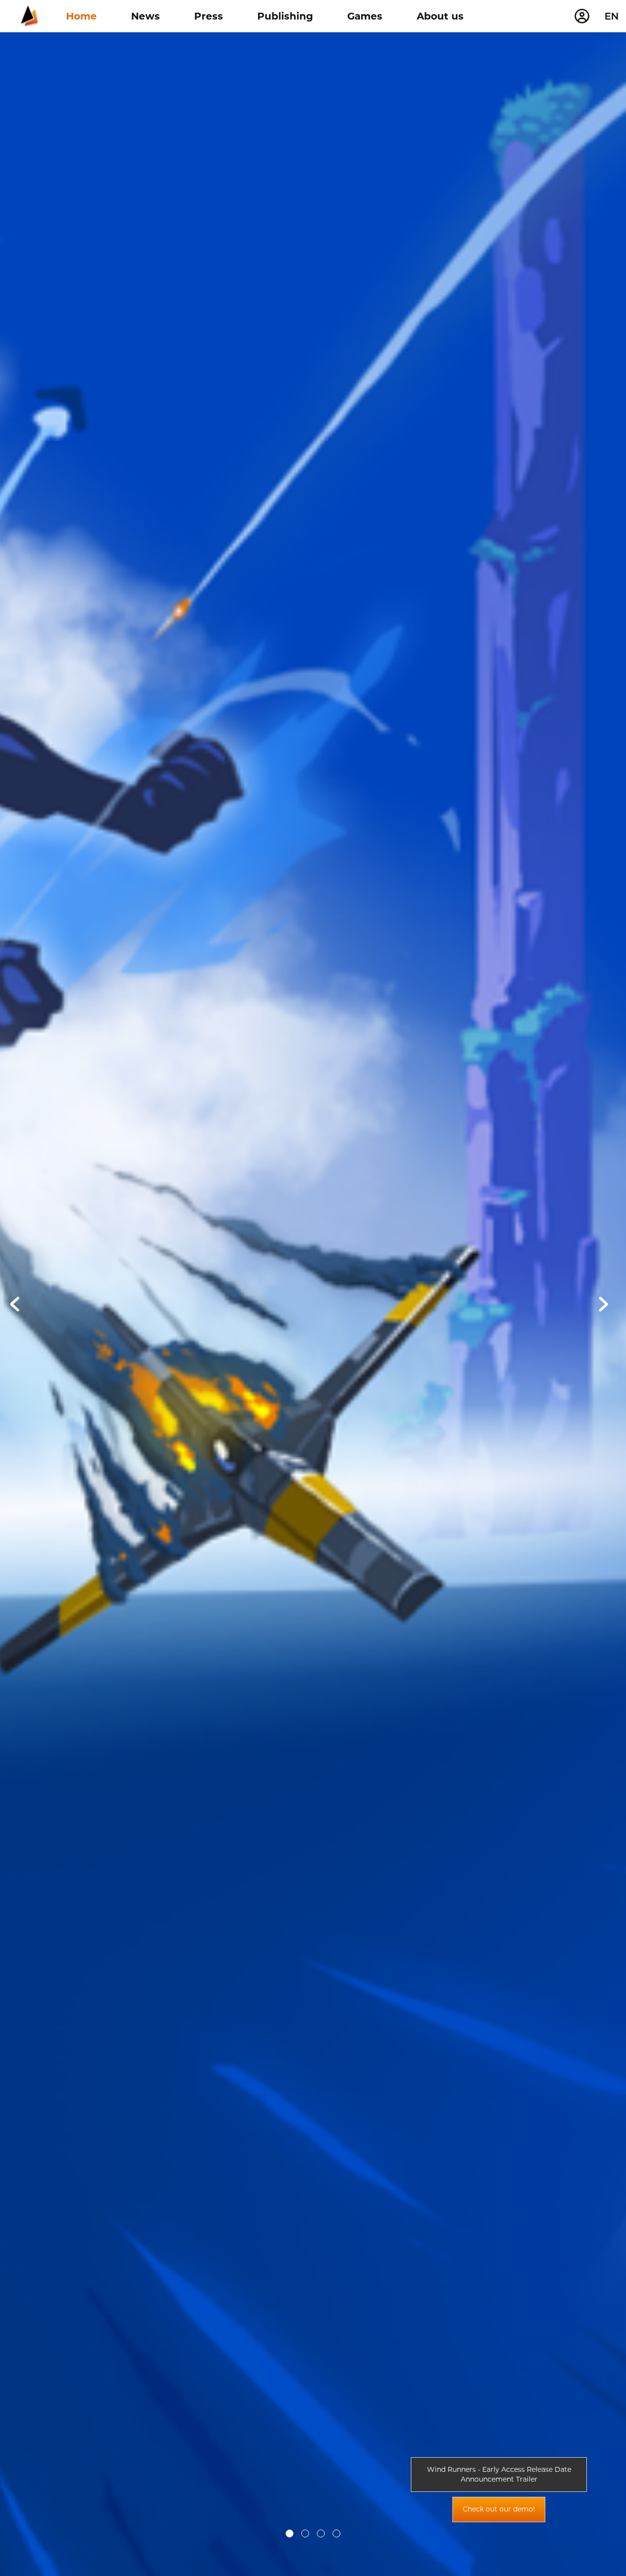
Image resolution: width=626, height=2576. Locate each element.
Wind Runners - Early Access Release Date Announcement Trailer (499, 2474)
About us (440, 16)
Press (209, 16)
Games (365, 16)
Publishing (285, 16)
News (145, 16)
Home (81, 16)
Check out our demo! (499, 2509)
